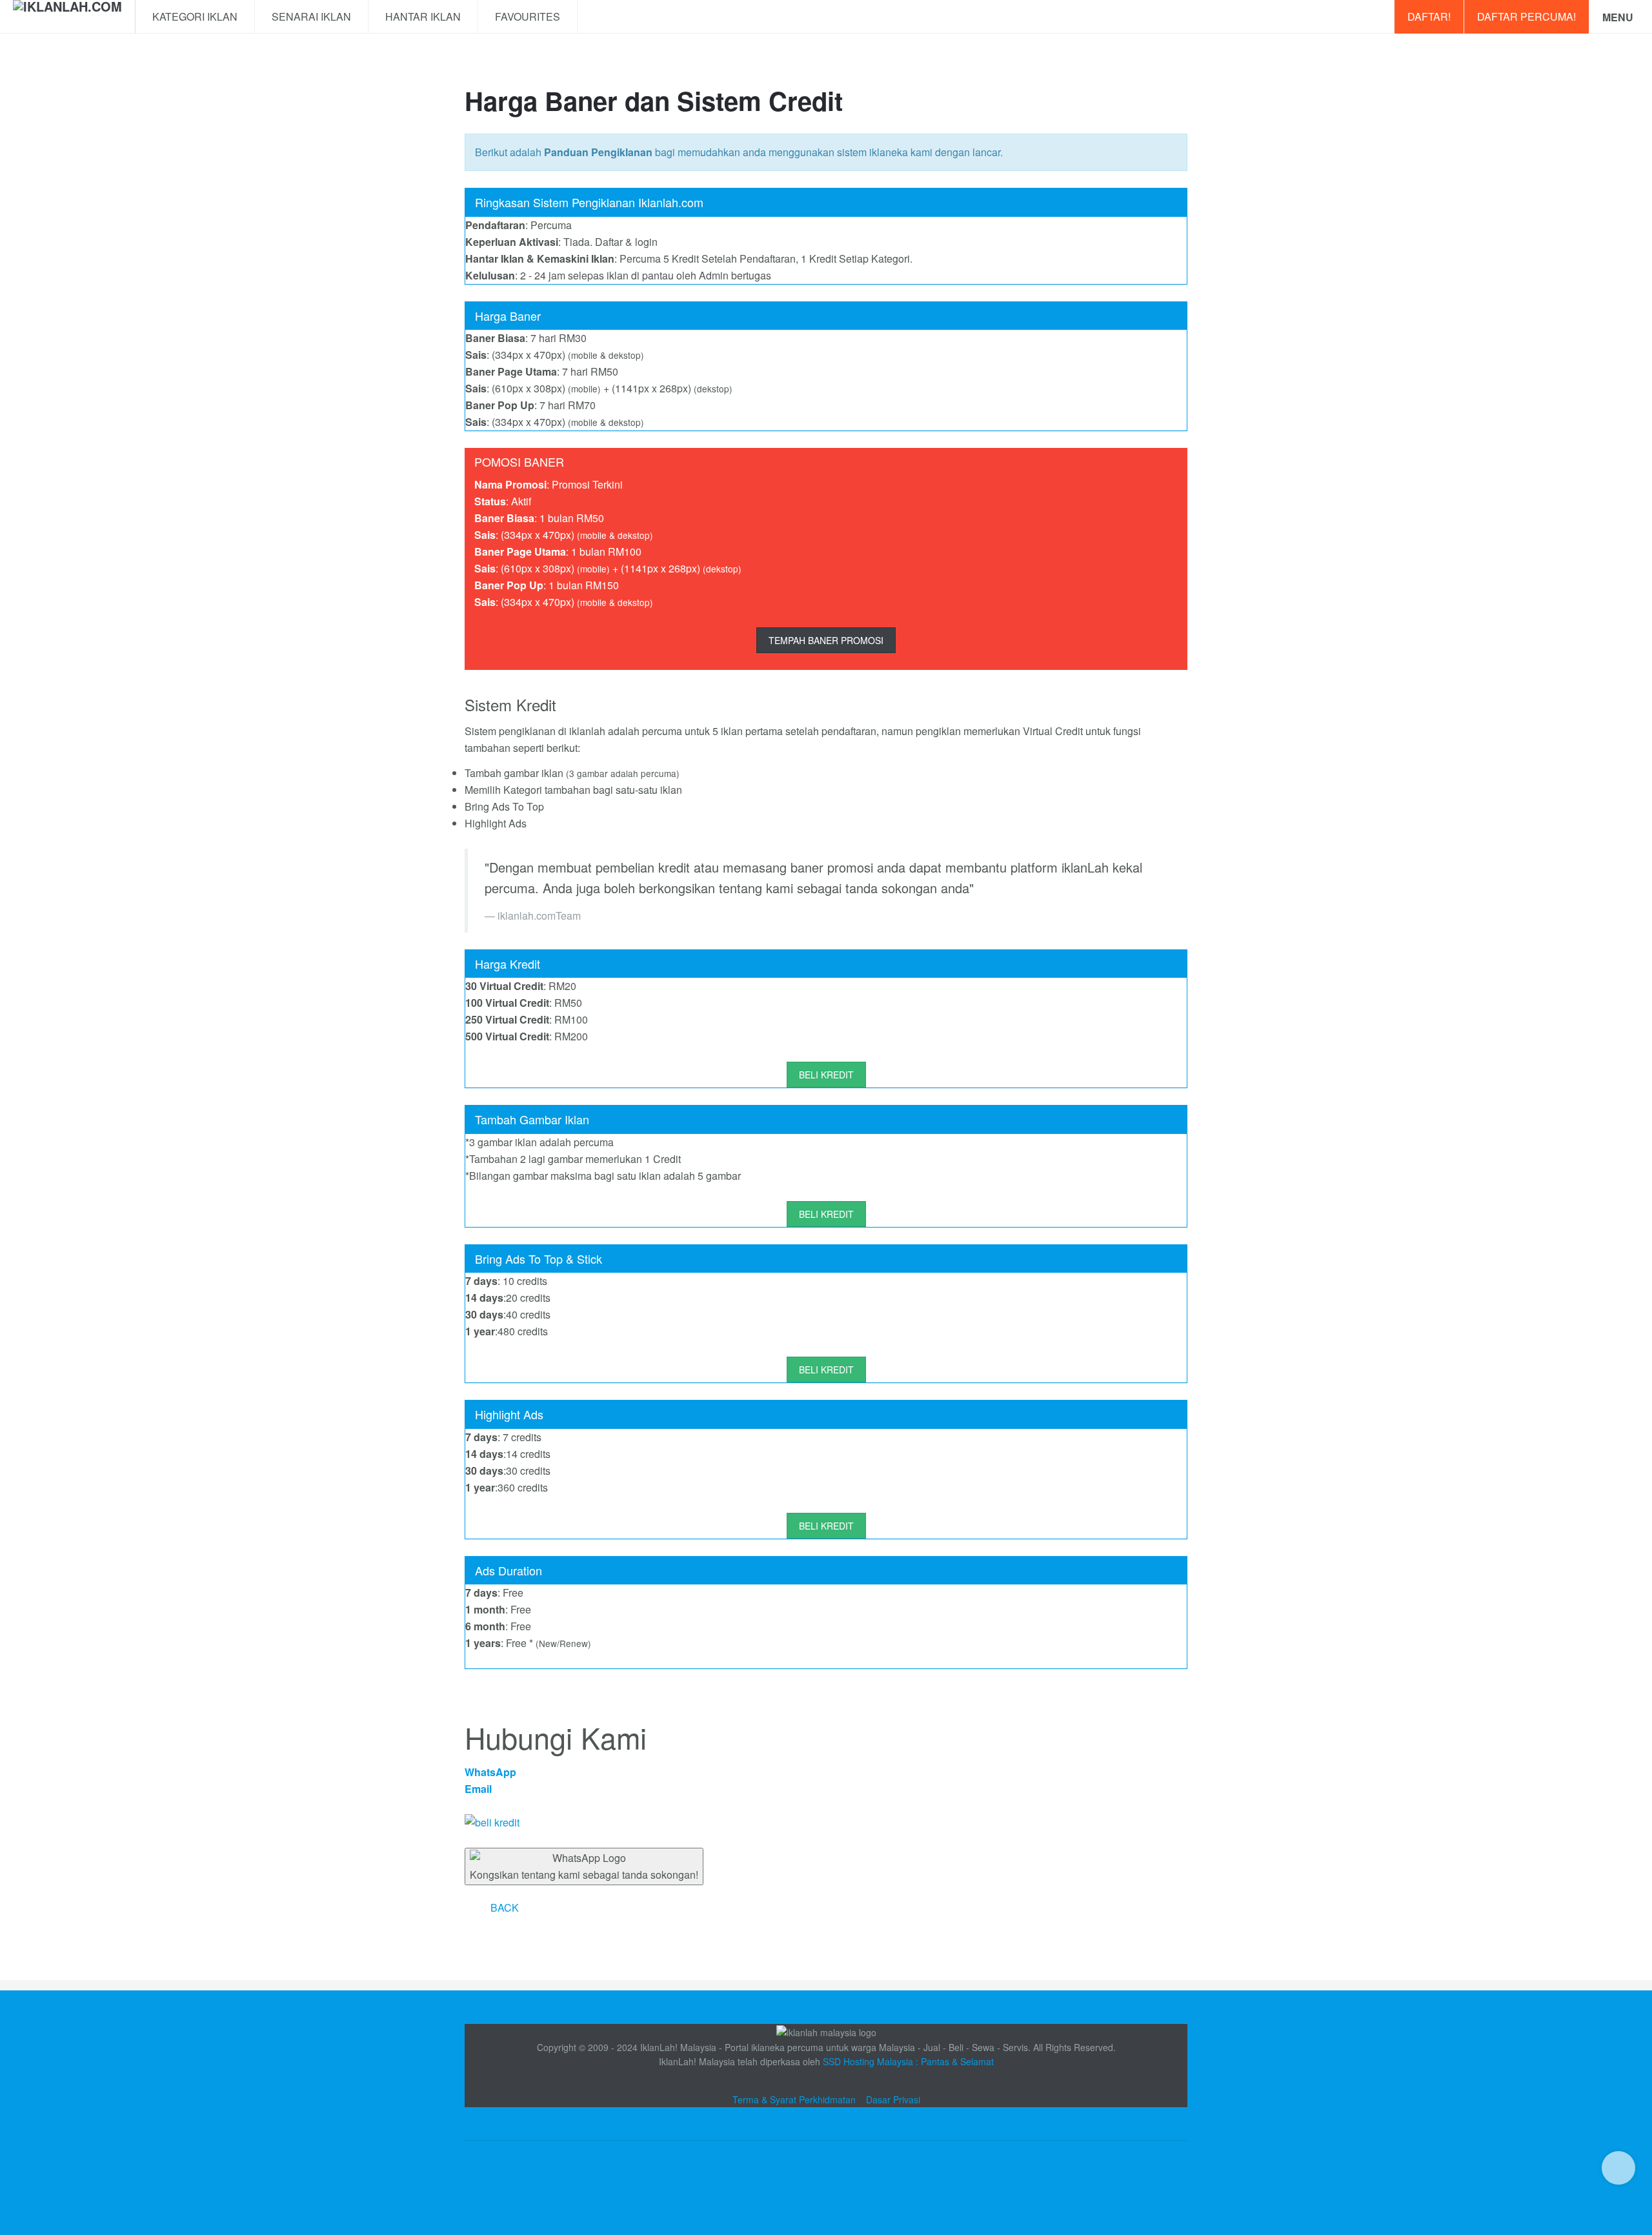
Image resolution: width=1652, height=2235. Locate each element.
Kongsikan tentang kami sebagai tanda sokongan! (584, 1875)
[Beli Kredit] (826, 1823)
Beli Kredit (826, 1075)
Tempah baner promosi (826, 640)
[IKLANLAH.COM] (67, 17)
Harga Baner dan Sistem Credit (654, 100)
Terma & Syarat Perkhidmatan (794, 2099)
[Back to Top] (1618, 2168)
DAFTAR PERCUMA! (1526, 16)
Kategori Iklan (195, 16)
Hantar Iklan (423, 16)
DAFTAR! (1429, 16)
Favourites (528, 16)
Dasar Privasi (893, 2099)
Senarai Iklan (311, 16)
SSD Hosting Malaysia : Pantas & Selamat (908, 2061)
